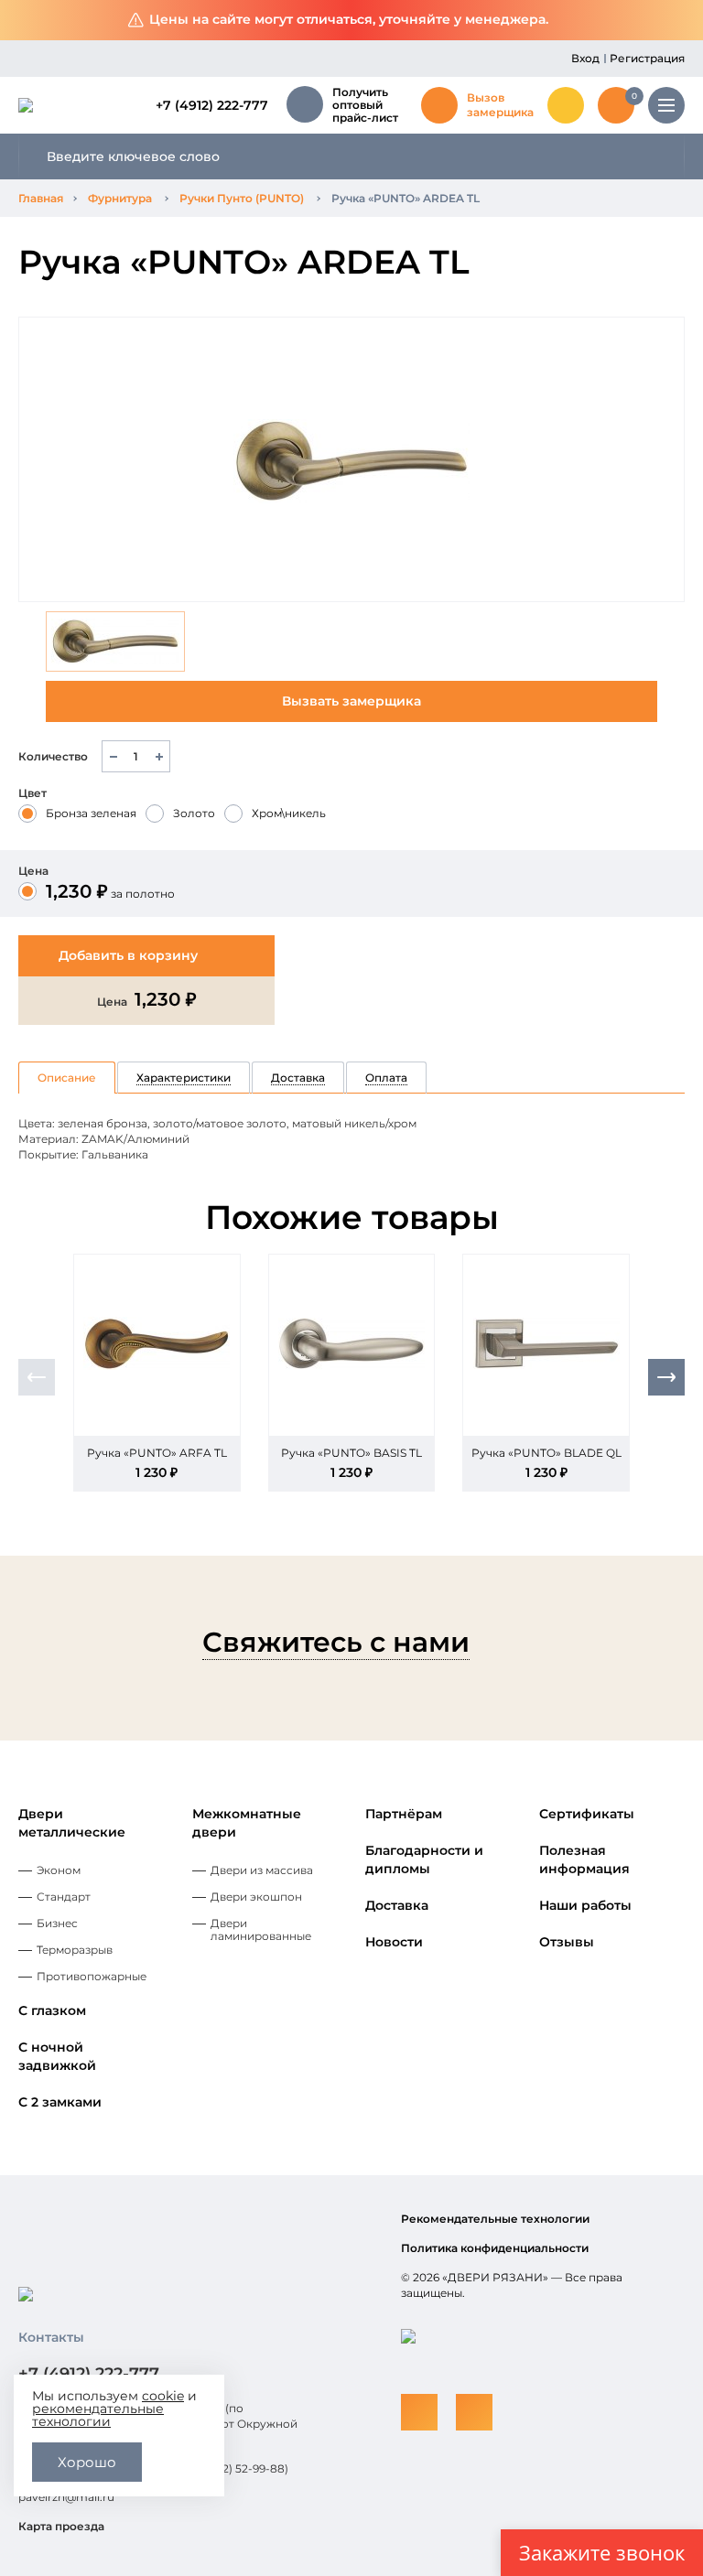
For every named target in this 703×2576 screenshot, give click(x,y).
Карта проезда (61, 2526)
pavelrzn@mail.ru (66, 2497)
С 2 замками (60, 2102)
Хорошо (87, 2462)
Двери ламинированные (261, 1929)
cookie (163, 2396)
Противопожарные (92, 1976)
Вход (585, 58)
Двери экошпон (256, 1897)
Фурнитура (120, 198)
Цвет (32, 793)
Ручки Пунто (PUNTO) (242, 198)
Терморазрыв (75, 1950)
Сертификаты (587, 1814)
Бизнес (57, 1923)
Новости (394, 1942)
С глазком (52, 2010)
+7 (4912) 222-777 (212, 105)
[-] (113, 756)
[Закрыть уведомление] (675, 21)
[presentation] (37, 1377)
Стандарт (64, 1897)
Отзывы (567, 1942)
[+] (159, 756)
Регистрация (647, 58)
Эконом (59, 1870)
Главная (41, 198)
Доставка (397, 1905)
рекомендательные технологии (98, 2415)
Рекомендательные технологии (495, 2219)
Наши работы (585, 1905)
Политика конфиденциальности (495, 2248)
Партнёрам (404, 1814)
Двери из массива (262, 1870)
